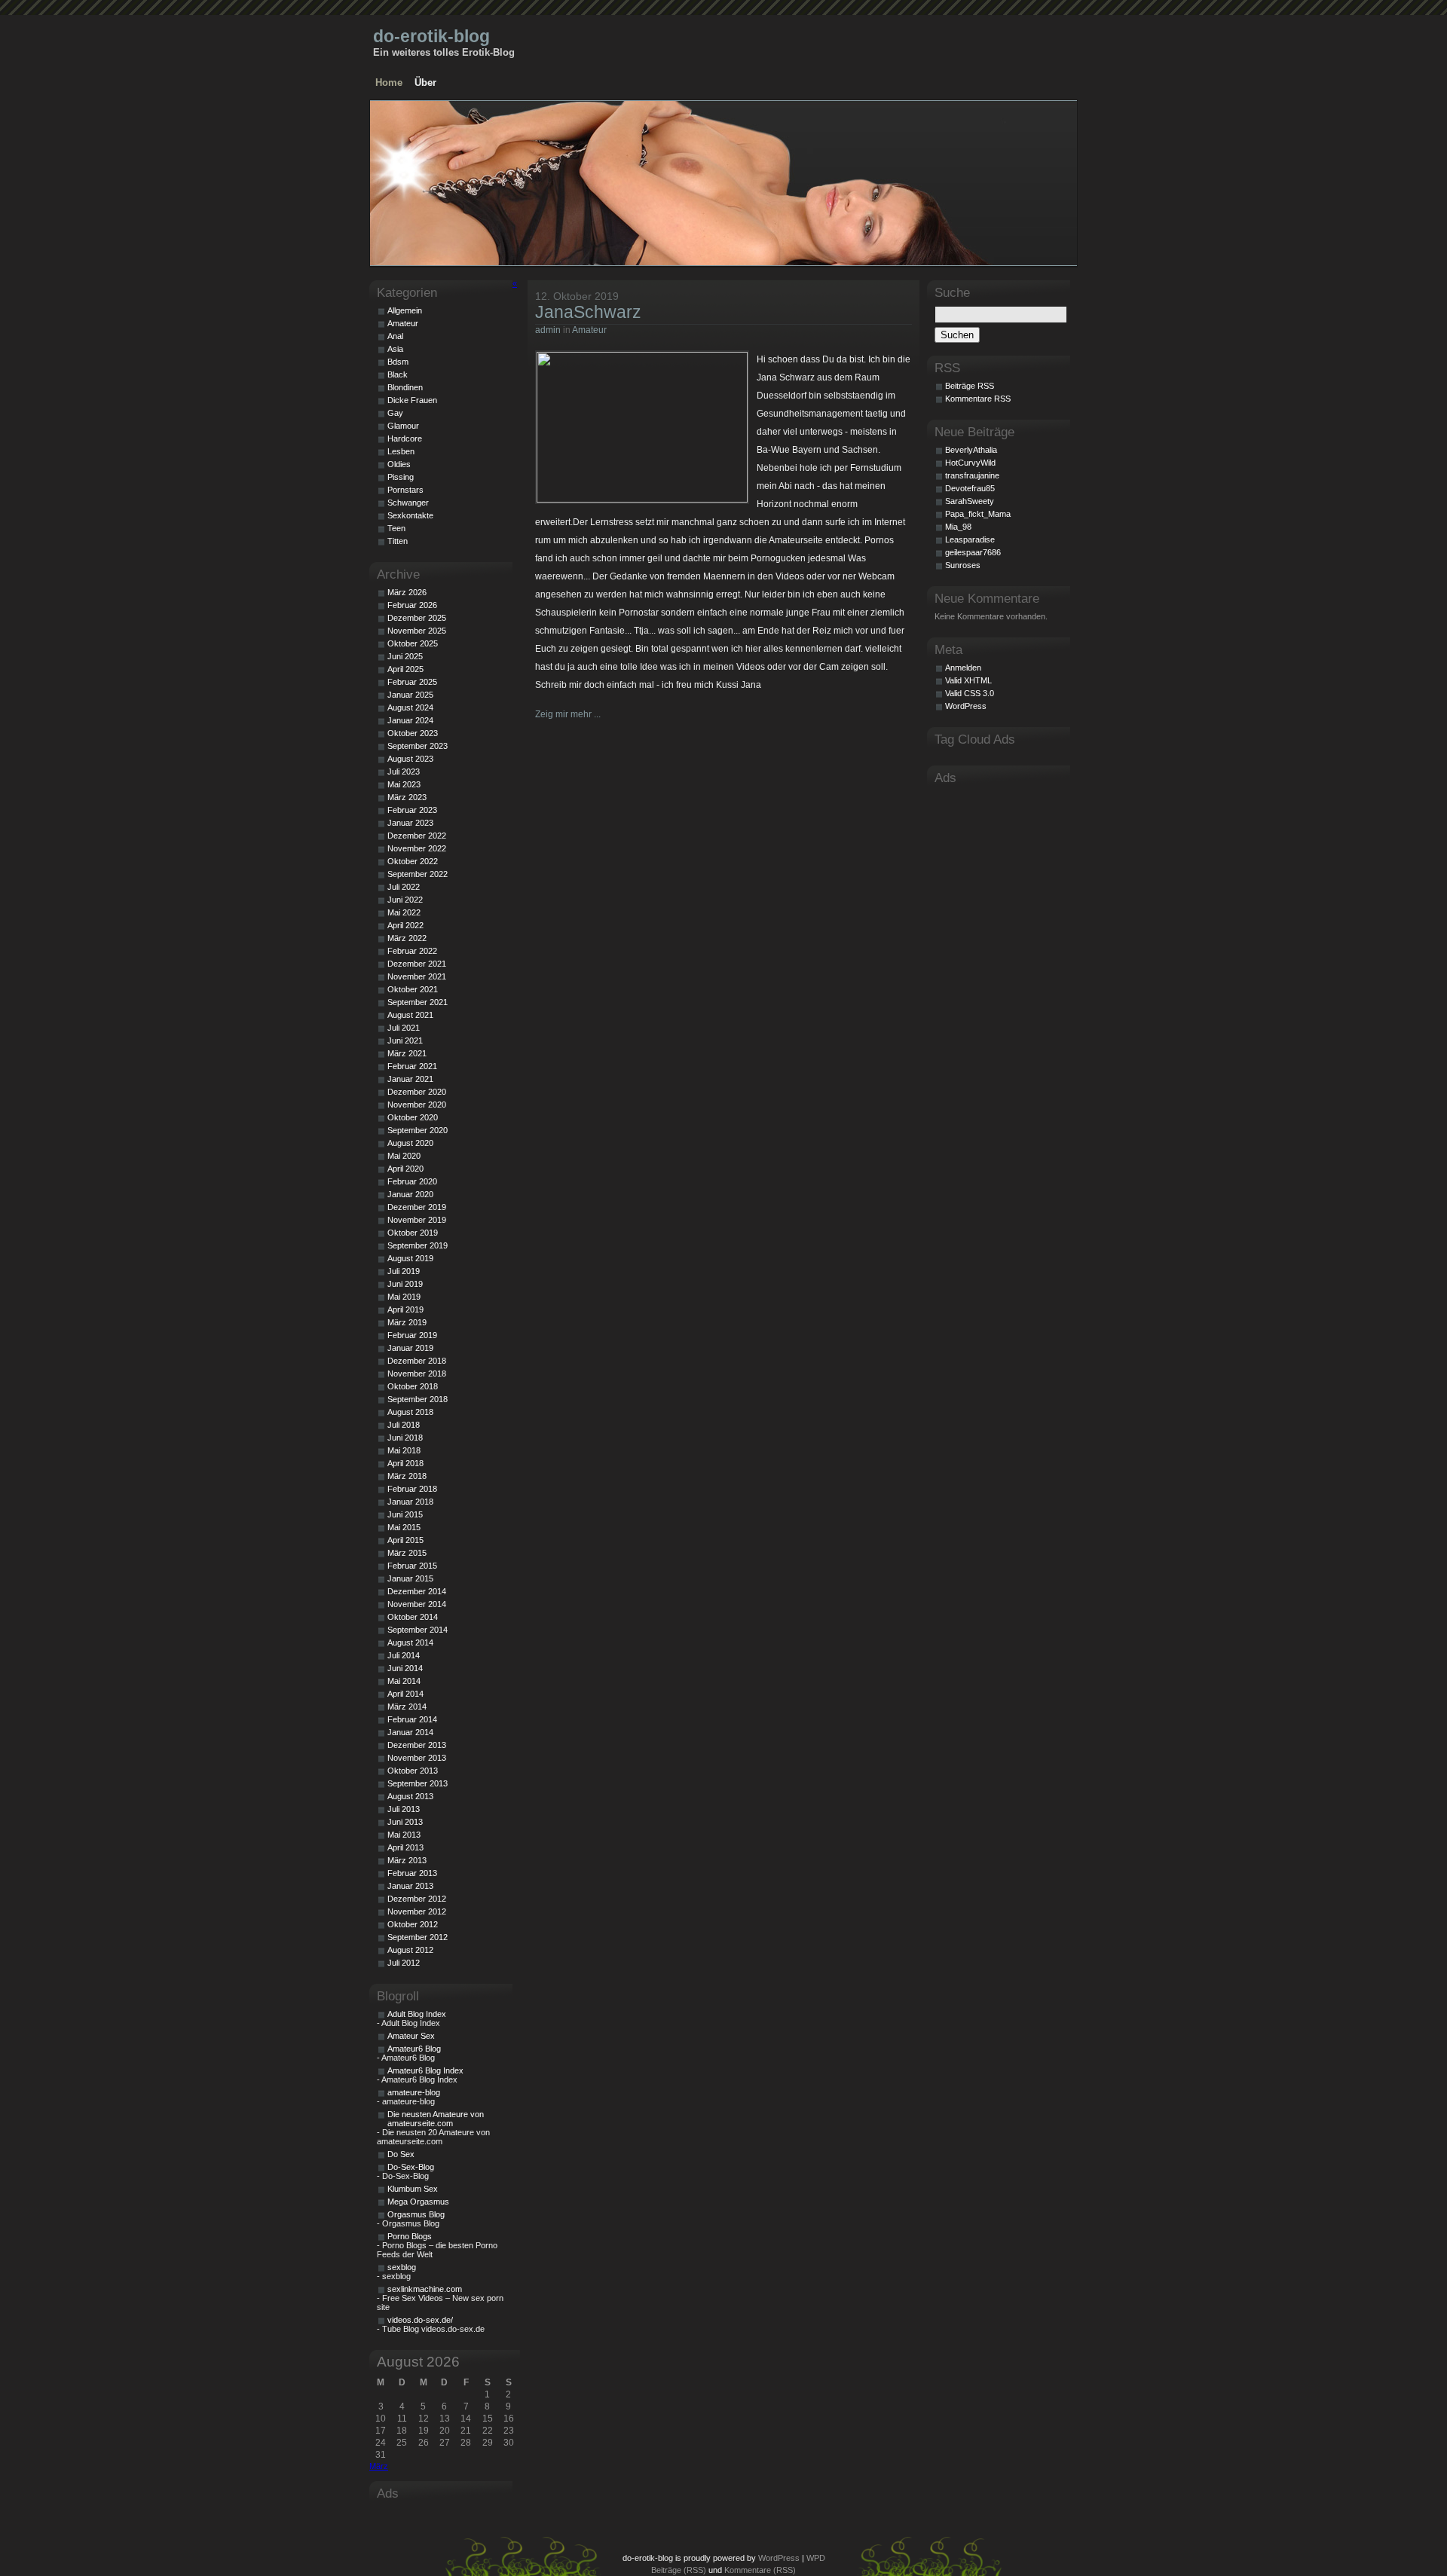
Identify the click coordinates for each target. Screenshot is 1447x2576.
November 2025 (417, 631)
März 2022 (407, 938)
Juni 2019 (405, 1284)
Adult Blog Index (417, 2014)
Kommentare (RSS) (760, 2570)
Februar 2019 (412, 1335)
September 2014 (418, 1630)
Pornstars (405, 490)
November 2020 (417, 1105)
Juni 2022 (405, 900)
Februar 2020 (412, 1181)
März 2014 (407, 1707)
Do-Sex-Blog (411, 2167)
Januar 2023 (410, 823)
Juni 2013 (405, 1822)
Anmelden (963, 668)
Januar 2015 (410, 1578)
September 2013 (418, 1783)
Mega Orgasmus (418, 2202)
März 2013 (407, 1860)
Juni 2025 (405, 656)
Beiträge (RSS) (679, 2570)
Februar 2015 (412, 1566)
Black (398, 374)
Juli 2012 (404, 1963)
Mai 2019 (404, 1297)
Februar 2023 (412, 810)
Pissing (401, 477)
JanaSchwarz (588, 312)
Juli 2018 (404, 1425)
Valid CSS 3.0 (970, 693)
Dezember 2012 (417, 1899)
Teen (396, 528)
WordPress (966, 706)
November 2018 (417, 1374)
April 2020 (405, 1169)
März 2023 (407, 797)
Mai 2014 (404, 1681)
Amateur (589, 330)
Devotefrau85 (970, 488)
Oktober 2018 (413, 1386)
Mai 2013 (404, 1835)
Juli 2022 (404, 887)
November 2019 (417, 1220)
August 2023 (410, 759)
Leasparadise (970, 539)
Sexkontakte (410, 515)
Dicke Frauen (412, 400)
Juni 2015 (405, 1514)
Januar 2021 (410, 1079)
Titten (398, 541)
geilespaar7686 (973, 552)
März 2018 (407, 1476)
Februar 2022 (412, 951)
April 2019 (405, 1309)
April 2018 (405, 1463)
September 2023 (418, 746)
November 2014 (417, 1604)
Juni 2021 (405, 1040)
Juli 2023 (404, 772)
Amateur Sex (411, 2036)
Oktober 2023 (413, 733)
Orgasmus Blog (416, 2214)
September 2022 (418, 874)
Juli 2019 (404, 1271)
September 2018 (418, 1399)
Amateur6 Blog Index (425, 2070)
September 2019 (418, 1245)
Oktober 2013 (413, 1771)
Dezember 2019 (417, 1207)
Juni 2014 (405, 1668)
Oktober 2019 (413, 1233)
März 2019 (407, 1322)
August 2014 (410, 1642)
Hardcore (405, 439)
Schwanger (408, 503)
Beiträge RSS (970, 386)
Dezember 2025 (417, 618)
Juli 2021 (404, 1028)
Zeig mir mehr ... (568, 714)
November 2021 (417, 976)
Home (389, 83)
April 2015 (405, 1540)
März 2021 (407, 1053)
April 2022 (405, 925)
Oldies (399, 464)
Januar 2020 (410, 1194)
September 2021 (418, 1002)
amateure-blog (414, 2092)
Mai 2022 (404, 912)
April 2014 (405, 1694)
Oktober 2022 (413, 861)
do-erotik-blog (431, 36)
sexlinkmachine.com (425, 2289)
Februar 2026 (412, 605)
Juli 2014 (404, 1655)
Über (425, 83)
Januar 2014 (410, 1732)
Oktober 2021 (413, 989)
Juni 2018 (405, 1438)
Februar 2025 (412, 682)
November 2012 (417, 1911)
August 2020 (410, 1143)
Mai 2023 (404, 784)
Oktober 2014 (413, 1617)
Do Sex (401, 2154)
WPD (816, 2558)
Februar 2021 (412, 1066)
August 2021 (410, 1015)
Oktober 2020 (413, 1117)
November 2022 (417, 848)
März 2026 (407, 592)
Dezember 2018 (417, 1361)
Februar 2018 (412, 1489)
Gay (395, 413)
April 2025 (405, 669)
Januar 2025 (410, 695)
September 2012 (418, 1937)
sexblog (402, 2267)
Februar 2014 (412, 1719)
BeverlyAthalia (971, 450)
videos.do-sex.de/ (420, 2320)
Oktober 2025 (413, 643)
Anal (395, 336)
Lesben (401, 451)
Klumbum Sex (413, 2189)
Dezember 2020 (417, 1092)
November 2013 (417, 1758)
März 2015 (407, 1553)
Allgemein (405, 310)
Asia (395, 349)
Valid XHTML (968, 680)
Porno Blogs (410, 2236)
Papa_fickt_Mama (978, 514)
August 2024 (410, 707)
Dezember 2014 (417, 1591)
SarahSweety (970, 501)
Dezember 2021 (417, 964)
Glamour (403, 426)
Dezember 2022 (417, 836)
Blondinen (405, 387)
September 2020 (418, 1130)
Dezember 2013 (417, 1745)
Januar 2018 (410, 1502)
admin (548, 330)
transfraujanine (972, 475)
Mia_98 (958, 527)
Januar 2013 (410, 1886)
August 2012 (410, 1950)
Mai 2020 (404, 1156)
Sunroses (963, 565)
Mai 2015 (404, 1527)
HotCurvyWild (970, 463)
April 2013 (405, 1847)
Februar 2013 (412, 1873)
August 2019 (410, 1258)
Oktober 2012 (413, 1924)
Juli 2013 (404, 1809)
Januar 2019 (410, 1348)
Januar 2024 (410, 720)
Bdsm (398, 362)
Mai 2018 (404, 1450)
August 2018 (410, 1412)
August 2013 (410, 1796)
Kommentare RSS (978, 399)
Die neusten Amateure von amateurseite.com (436, 2119)
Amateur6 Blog (414, 2049)
